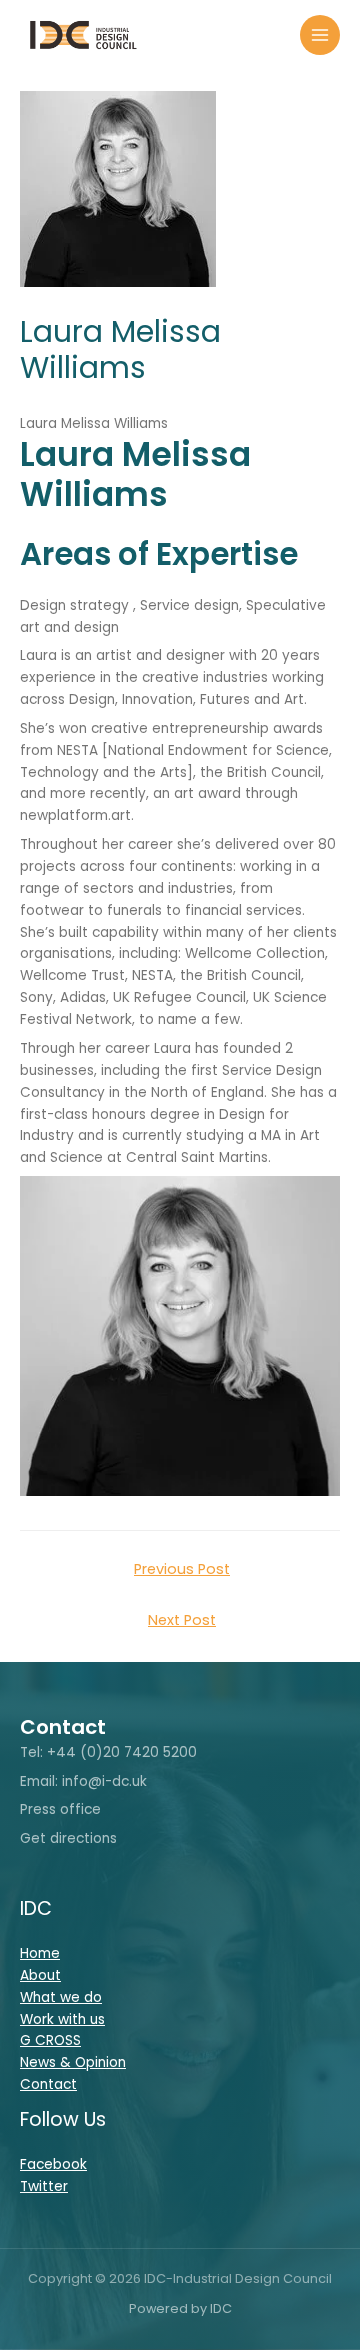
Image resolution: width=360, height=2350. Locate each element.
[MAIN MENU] (320, 35)
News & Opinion (73, 2062)
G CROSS (50, 2040)
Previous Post (182, 1569)
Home (40, 1953)
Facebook (53, 2164)
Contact (48, 2084)
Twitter (44, 2186)
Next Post (182, 1620)
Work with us (62, 2019)
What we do (61, 1997)
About (40, 1975)
